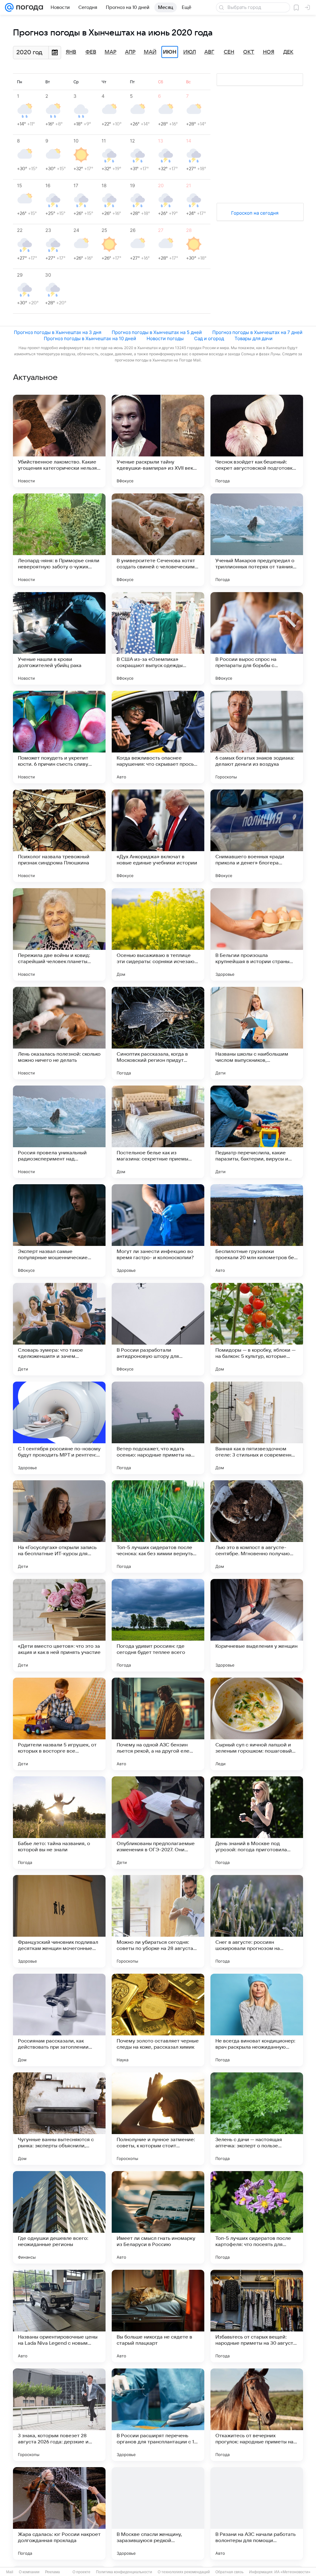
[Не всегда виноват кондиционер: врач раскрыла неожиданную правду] (257, 2020)
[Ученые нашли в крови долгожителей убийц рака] (59, 638)
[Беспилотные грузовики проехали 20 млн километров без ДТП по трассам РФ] (257, 1230)
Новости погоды (165, 338)
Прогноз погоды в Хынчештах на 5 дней (157, 332)
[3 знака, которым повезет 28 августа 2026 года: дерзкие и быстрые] (59, 2415)
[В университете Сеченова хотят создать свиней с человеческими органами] (158, 540)
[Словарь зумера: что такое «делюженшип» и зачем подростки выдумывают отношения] (59, 1329)
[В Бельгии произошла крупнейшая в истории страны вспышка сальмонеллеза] (257, 934)
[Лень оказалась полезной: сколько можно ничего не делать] (59, 1033)
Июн (170, 52)
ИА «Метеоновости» (292, 2572)
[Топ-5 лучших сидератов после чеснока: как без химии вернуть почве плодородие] (158, 1527)
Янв (71, 52)
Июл (190, 52)
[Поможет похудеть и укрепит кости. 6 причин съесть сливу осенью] (59, 737)
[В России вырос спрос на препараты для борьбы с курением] (257, 638)
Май (150, 52)
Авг (209, 52)
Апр (130, 52)
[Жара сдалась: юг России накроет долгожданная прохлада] (59, 2513)
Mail (10, 2572)
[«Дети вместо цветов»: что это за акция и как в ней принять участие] (59, 1625)
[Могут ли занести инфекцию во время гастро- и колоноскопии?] (158, 1230)
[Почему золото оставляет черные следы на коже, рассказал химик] (158, 2020)
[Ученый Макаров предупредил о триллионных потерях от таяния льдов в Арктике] (257, 540)
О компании (29, 2572)
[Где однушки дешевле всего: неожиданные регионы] (59, 2217)
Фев (91, 52)
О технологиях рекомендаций (184, 2572)
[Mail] (9, 7)
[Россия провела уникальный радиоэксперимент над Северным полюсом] (59, 1132)
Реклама (52, 2572)
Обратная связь (229, 2572)
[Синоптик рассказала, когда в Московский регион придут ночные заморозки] (158, 1033)
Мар (110, 52)
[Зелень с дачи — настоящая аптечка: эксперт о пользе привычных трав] (257, 2119)
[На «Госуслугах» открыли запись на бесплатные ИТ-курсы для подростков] (59, 1527)
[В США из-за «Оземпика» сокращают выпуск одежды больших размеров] (158, 638)
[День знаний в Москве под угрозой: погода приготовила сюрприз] (257, 1823)
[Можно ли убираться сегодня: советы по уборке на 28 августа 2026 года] (158, 1921)
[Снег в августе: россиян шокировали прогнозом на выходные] (257, 1921)
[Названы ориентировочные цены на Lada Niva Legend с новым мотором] (59, 2316)
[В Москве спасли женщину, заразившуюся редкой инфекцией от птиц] (158, 2513)
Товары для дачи (254, 338)
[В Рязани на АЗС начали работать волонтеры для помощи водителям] (257, 2513)
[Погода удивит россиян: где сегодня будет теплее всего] (158, 1625)
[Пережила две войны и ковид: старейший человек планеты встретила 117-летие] (59, 934)
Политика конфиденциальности (124, 2572)
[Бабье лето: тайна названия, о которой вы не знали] (59, 1823)
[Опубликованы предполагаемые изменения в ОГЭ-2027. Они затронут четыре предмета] (158, 1823)
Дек (288, 52)
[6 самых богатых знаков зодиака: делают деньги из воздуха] (257, 737)
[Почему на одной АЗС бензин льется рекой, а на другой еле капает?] (158, 1724)
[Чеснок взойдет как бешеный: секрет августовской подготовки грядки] (257, 441)
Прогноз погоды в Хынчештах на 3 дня (58, 332)
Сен (229, 52)
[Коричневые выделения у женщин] (257, 1625)
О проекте (81, 2572)
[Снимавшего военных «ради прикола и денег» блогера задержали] (257, 836)
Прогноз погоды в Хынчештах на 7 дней (257, 332)
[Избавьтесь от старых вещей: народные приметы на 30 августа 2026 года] (257, 2316)
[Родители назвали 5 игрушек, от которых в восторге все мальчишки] (59, 1724)
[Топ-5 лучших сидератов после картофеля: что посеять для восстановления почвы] (257, 2217)
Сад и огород (209, 338)
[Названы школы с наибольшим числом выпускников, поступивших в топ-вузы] (257, 1033)
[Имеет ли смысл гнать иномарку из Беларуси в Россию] (158, 2217)
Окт (249, 52)
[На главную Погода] (28, 7)
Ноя (269, 52)
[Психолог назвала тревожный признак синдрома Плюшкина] (59, 836)
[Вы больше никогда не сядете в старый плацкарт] (158, 2316)
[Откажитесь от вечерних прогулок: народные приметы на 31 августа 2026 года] (257, 2415)
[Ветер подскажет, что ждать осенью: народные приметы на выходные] (158, 1428)
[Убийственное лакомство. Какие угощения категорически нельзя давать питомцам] (59, 441)
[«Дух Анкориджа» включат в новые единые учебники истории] (158, 836)
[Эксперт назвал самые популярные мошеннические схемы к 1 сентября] (59, 1230)
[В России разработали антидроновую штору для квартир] (158, 1329)
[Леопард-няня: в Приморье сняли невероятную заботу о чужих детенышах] (59, 540)
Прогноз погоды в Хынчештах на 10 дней (90, 338)
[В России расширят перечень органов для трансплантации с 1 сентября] (158, 2415)
